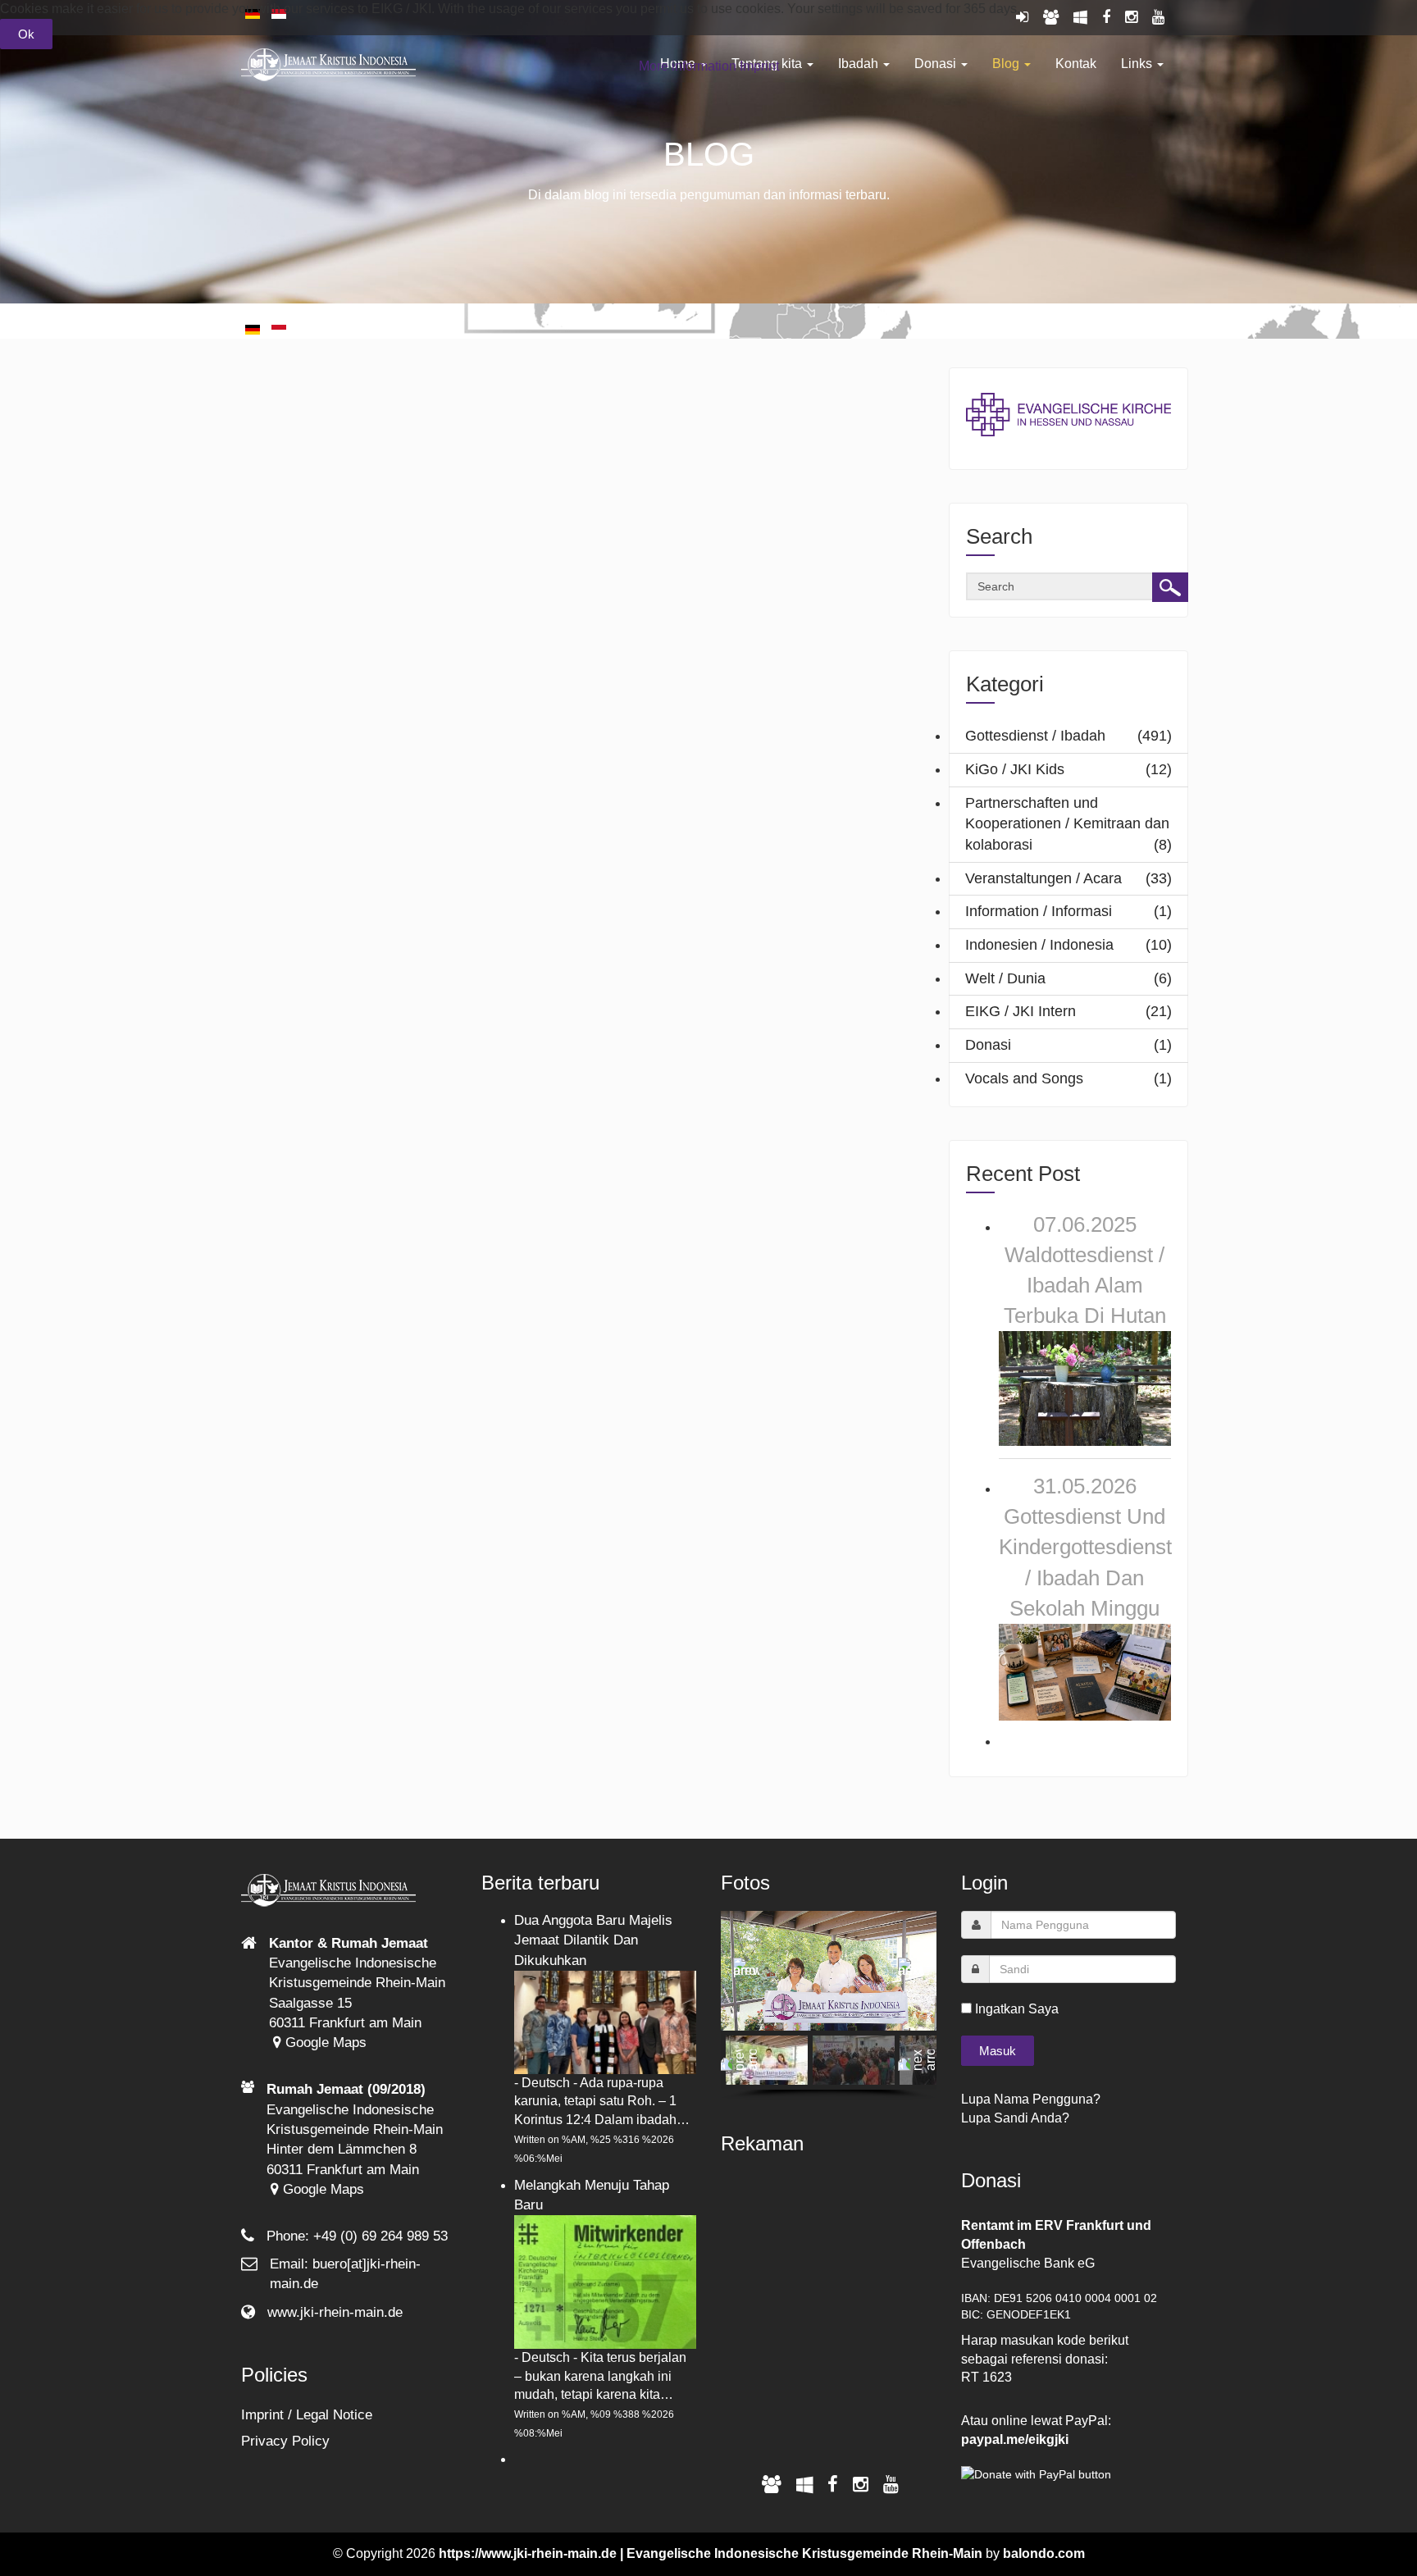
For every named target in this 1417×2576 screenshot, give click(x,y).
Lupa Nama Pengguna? (1031, 2099)
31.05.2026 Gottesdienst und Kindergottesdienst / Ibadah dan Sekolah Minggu (1085, 1547)
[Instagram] (861, 2485)
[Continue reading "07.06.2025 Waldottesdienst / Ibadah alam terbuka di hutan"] (1085, 1387)
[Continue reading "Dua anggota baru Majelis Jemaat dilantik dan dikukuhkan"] (606, 2021)
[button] (746, 1971)
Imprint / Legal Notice (307, 2415)
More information (688, 66)
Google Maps (324, 2043)
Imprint (759, 66)
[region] (829, 2005)
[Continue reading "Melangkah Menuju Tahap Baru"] (606, 2281)
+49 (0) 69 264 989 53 (380, 2236)
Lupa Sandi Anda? (1015, 2118)
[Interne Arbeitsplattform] (804, 2485)
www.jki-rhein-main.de (335, 2312)
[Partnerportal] (772, 2485)
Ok (26, 34)
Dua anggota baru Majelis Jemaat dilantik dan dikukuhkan (593, 1940)
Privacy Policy (285, 2441)
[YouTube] (891, 2485)
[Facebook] (833, 2485)
